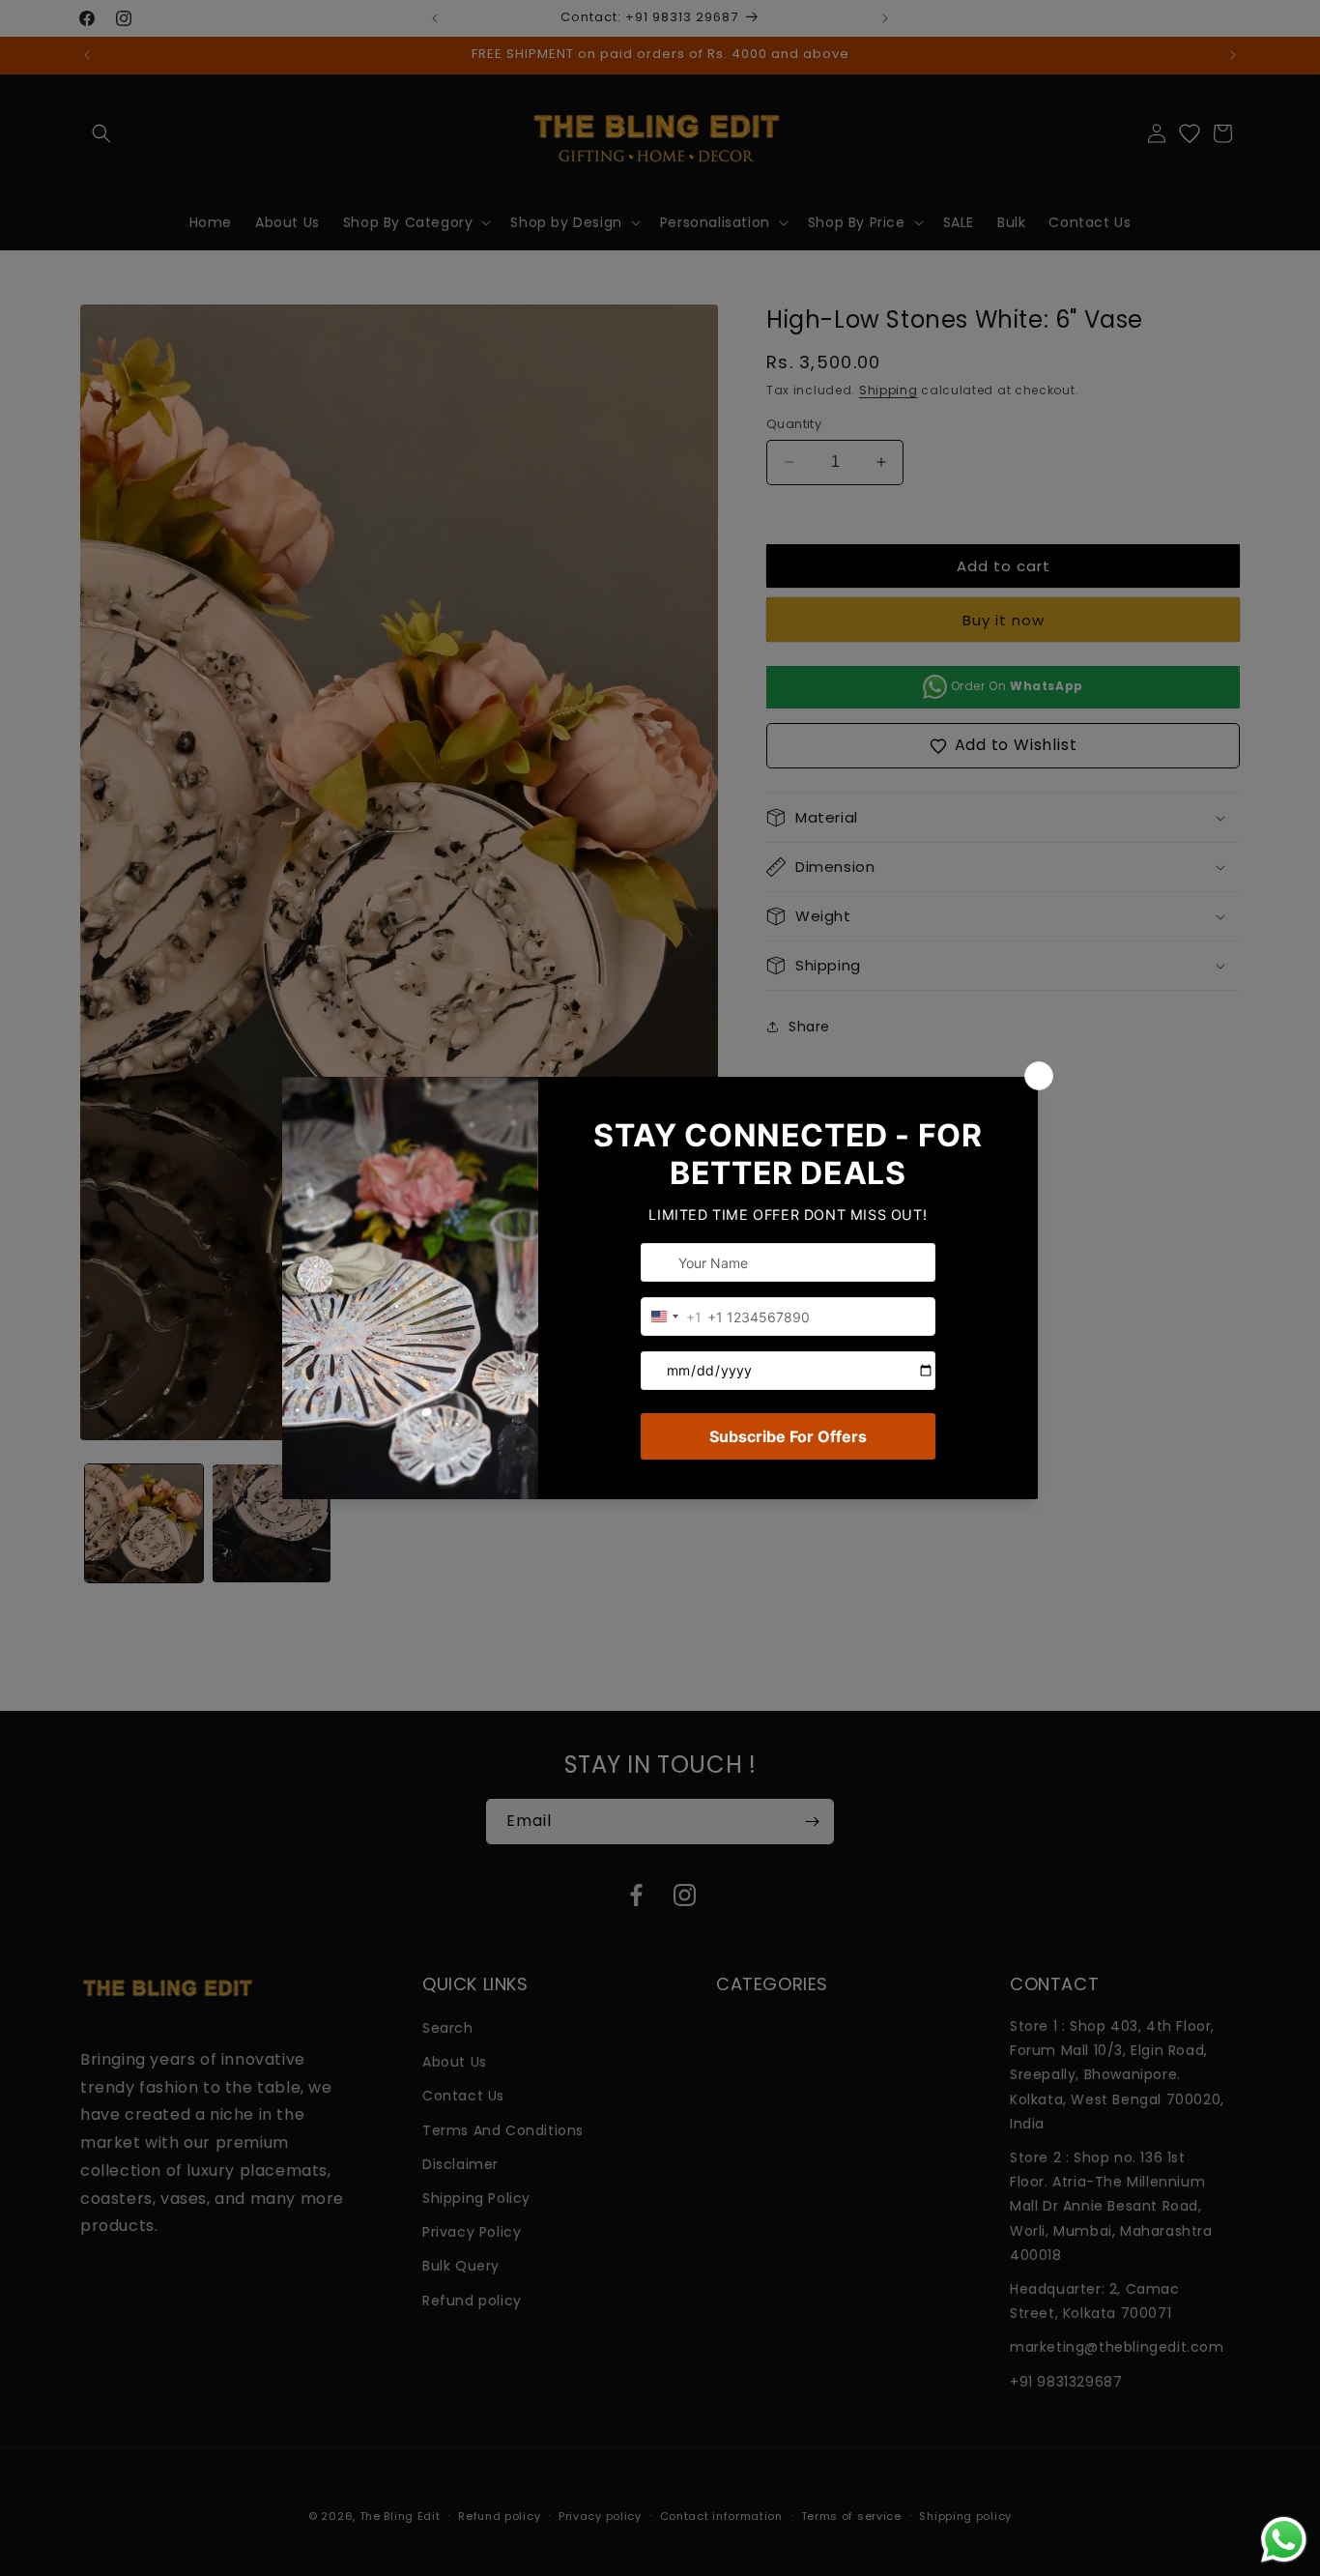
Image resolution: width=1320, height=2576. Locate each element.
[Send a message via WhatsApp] (1284, 2540)
